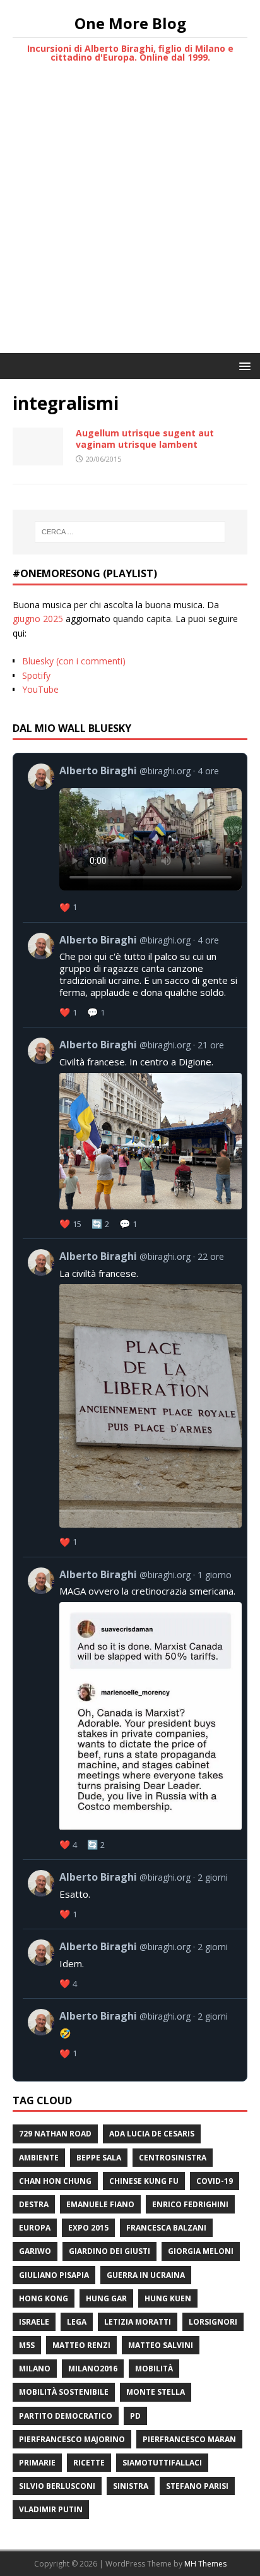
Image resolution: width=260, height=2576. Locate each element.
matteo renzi (81, 2345)
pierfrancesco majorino (72, 2439)
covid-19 (215, 2181)
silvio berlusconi (57, 2486)
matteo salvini (161, 2345)
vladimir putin (51, 2509)
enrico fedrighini (190, 2204)
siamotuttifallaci (162, 2463)
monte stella (156, 2392)
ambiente (39, 2158)
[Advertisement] (130, 217)
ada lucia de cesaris (152, 2134)
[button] (243, 365)
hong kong (44, 2298)
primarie (37, 2463)
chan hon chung (55, 2181)
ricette (89, 2463)
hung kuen (168, 2298)
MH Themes (205, 2564)
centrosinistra (173, 2158)
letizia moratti (138, 2322)
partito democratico (66, 2416)
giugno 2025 (38, 619)
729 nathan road (55, 2134)
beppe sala (99, 2158)
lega (77, 2322)
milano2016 (93, 2369)
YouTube (40, 689)
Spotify (36, 675)
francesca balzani (166, 2228)
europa (35, 2228)
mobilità (154, 2369)
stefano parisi (197, 2486)
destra (34, 2204)
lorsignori (213, 2322)
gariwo (35, 2251)
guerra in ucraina (146, 2275)
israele (34, 2322)
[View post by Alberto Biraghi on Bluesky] (135, 838)
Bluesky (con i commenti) (74, 661)
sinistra (131, 2486)
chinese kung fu (144, 2181)
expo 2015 (88, 2228)
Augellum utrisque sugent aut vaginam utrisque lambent (145, 439)
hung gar (106, 2298)
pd (135, 2416)
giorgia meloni (201, 2251)
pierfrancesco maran (189, 2439)
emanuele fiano (100, 2204)
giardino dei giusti (109, 2251)
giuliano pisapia (54, 2275)
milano (35, 2369)
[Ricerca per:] (130, 532)
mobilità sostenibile (64, 2392)
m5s (27, 2345)
